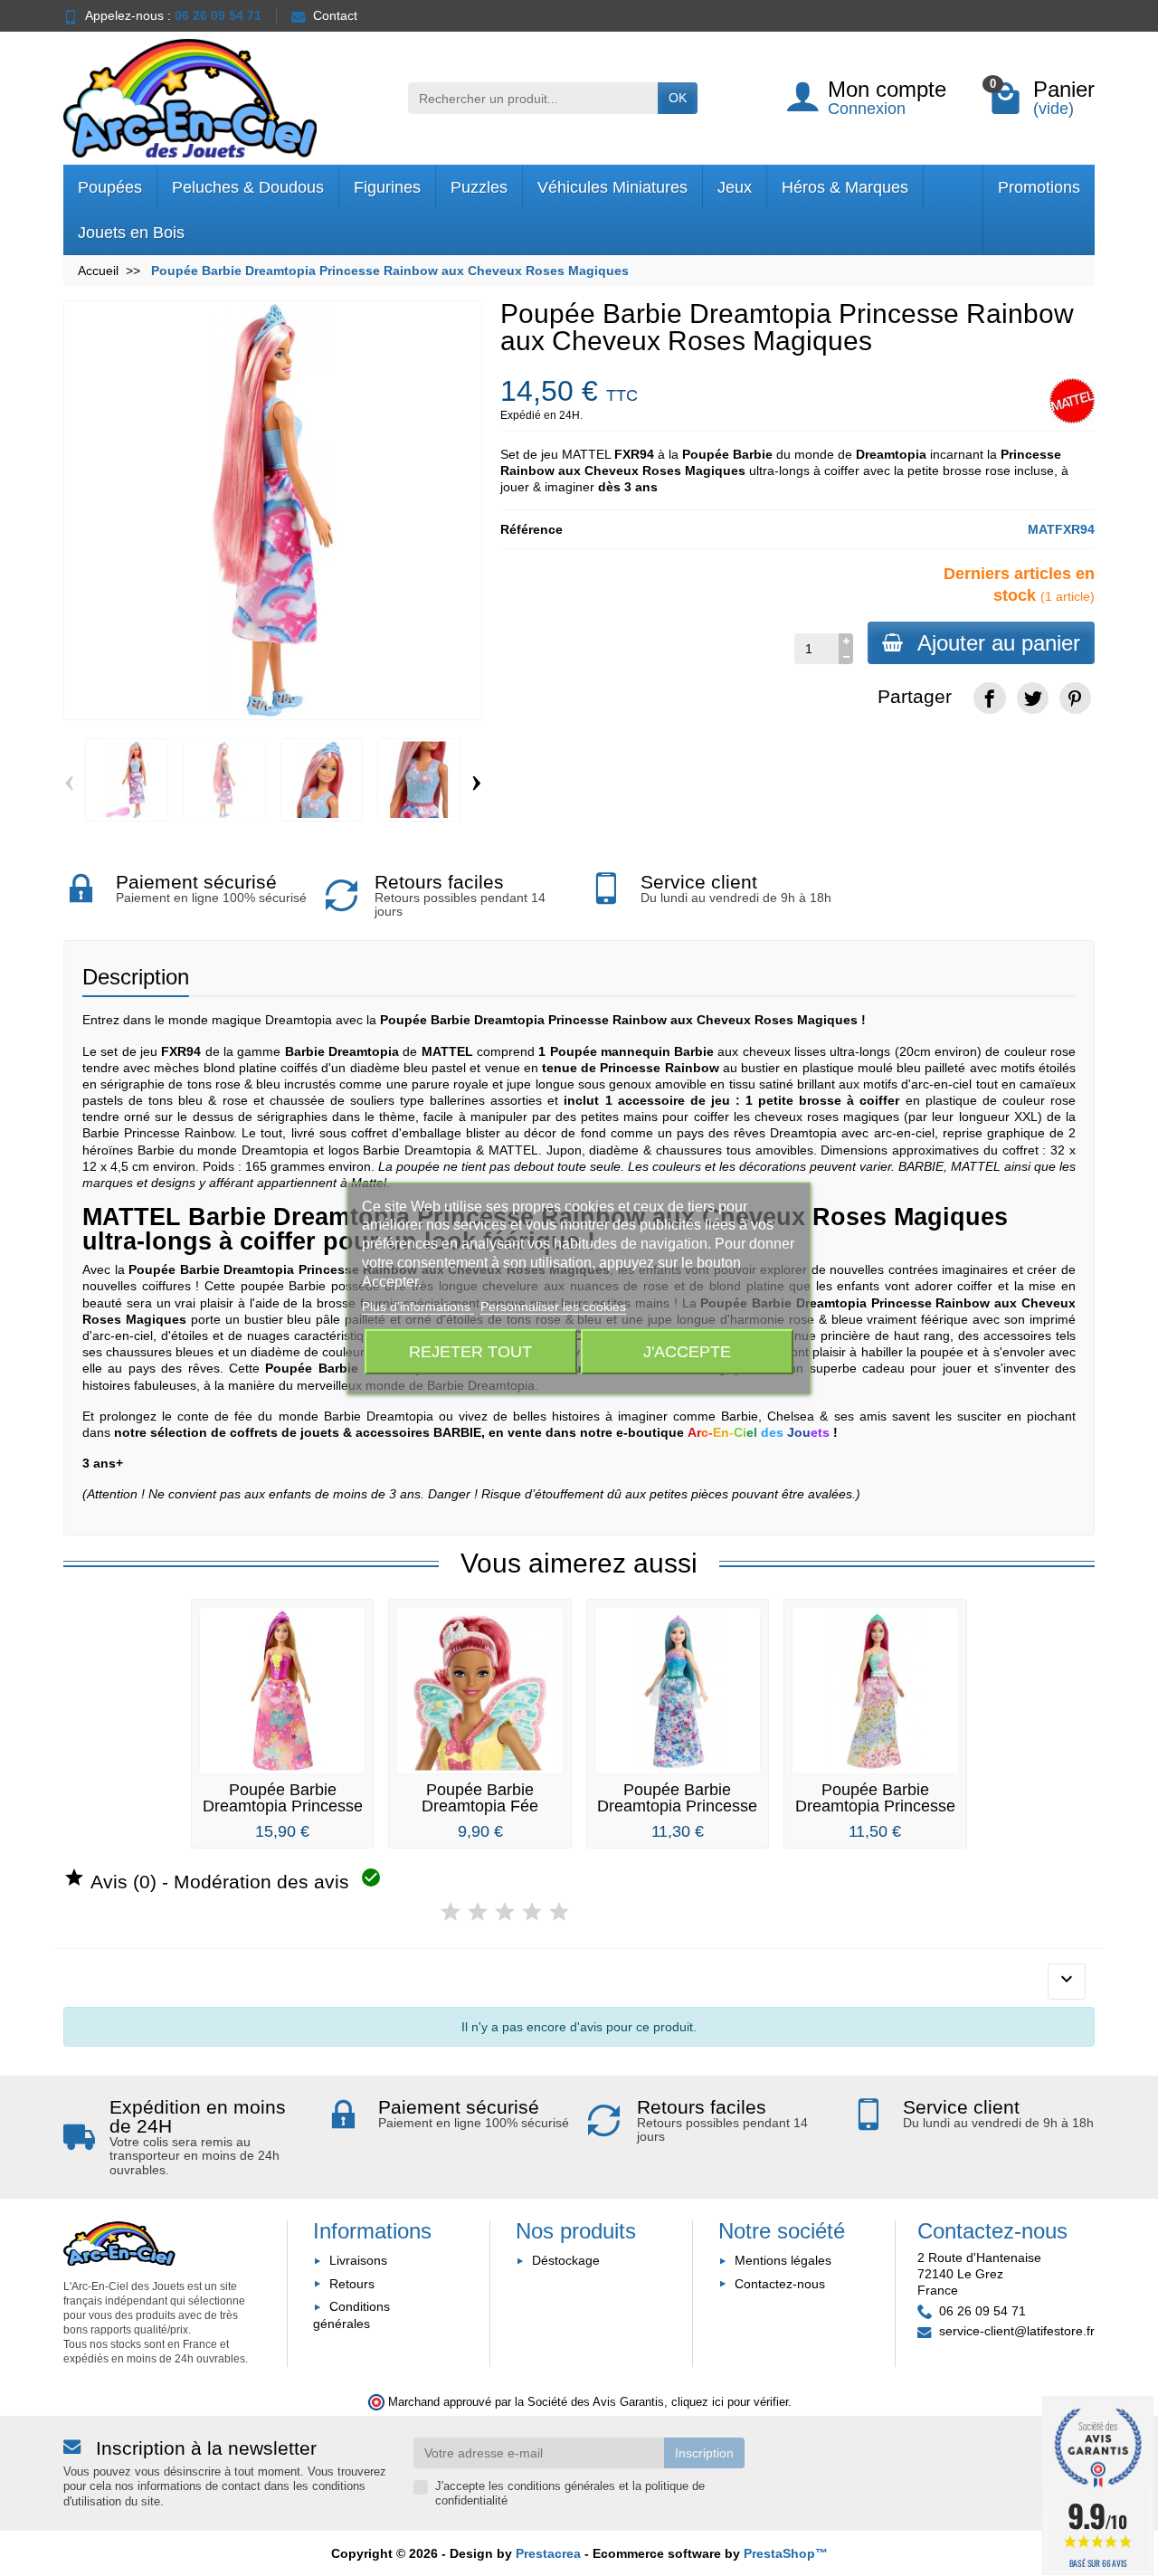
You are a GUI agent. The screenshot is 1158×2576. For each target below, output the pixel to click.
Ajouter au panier (999, 643)
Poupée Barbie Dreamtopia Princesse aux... (677, 1806)
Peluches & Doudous (248, 187)
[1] (451, 1912)
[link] (989, 698)
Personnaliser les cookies (553, 1307)
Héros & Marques (845, 187)
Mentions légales (783, 2260)
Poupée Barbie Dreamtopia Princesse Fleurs (283, 1806)
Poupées (110, 187)
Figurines (387, 187)
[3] (505, 1912)
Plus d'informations (418, 1307)
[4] (532, 1912)
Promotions (1039, 187)
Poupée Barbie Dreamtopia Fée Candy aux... (480, 1806)
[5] (559, 1912)
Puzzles (479, 187)
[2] (478, 1912)
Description (136, 977)
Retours (352, 2284)
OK (678, 98)
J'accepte (687, 1351)
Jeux (735, 187)
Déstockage (566, 2260)
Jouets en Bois (131, 233)
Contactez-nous (780, 2284)
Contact (335, 15)
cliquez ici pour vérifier (730, 2402)
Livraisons (358, 2260)
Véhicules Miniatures (612, 187)
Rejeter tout (470, 1351)
